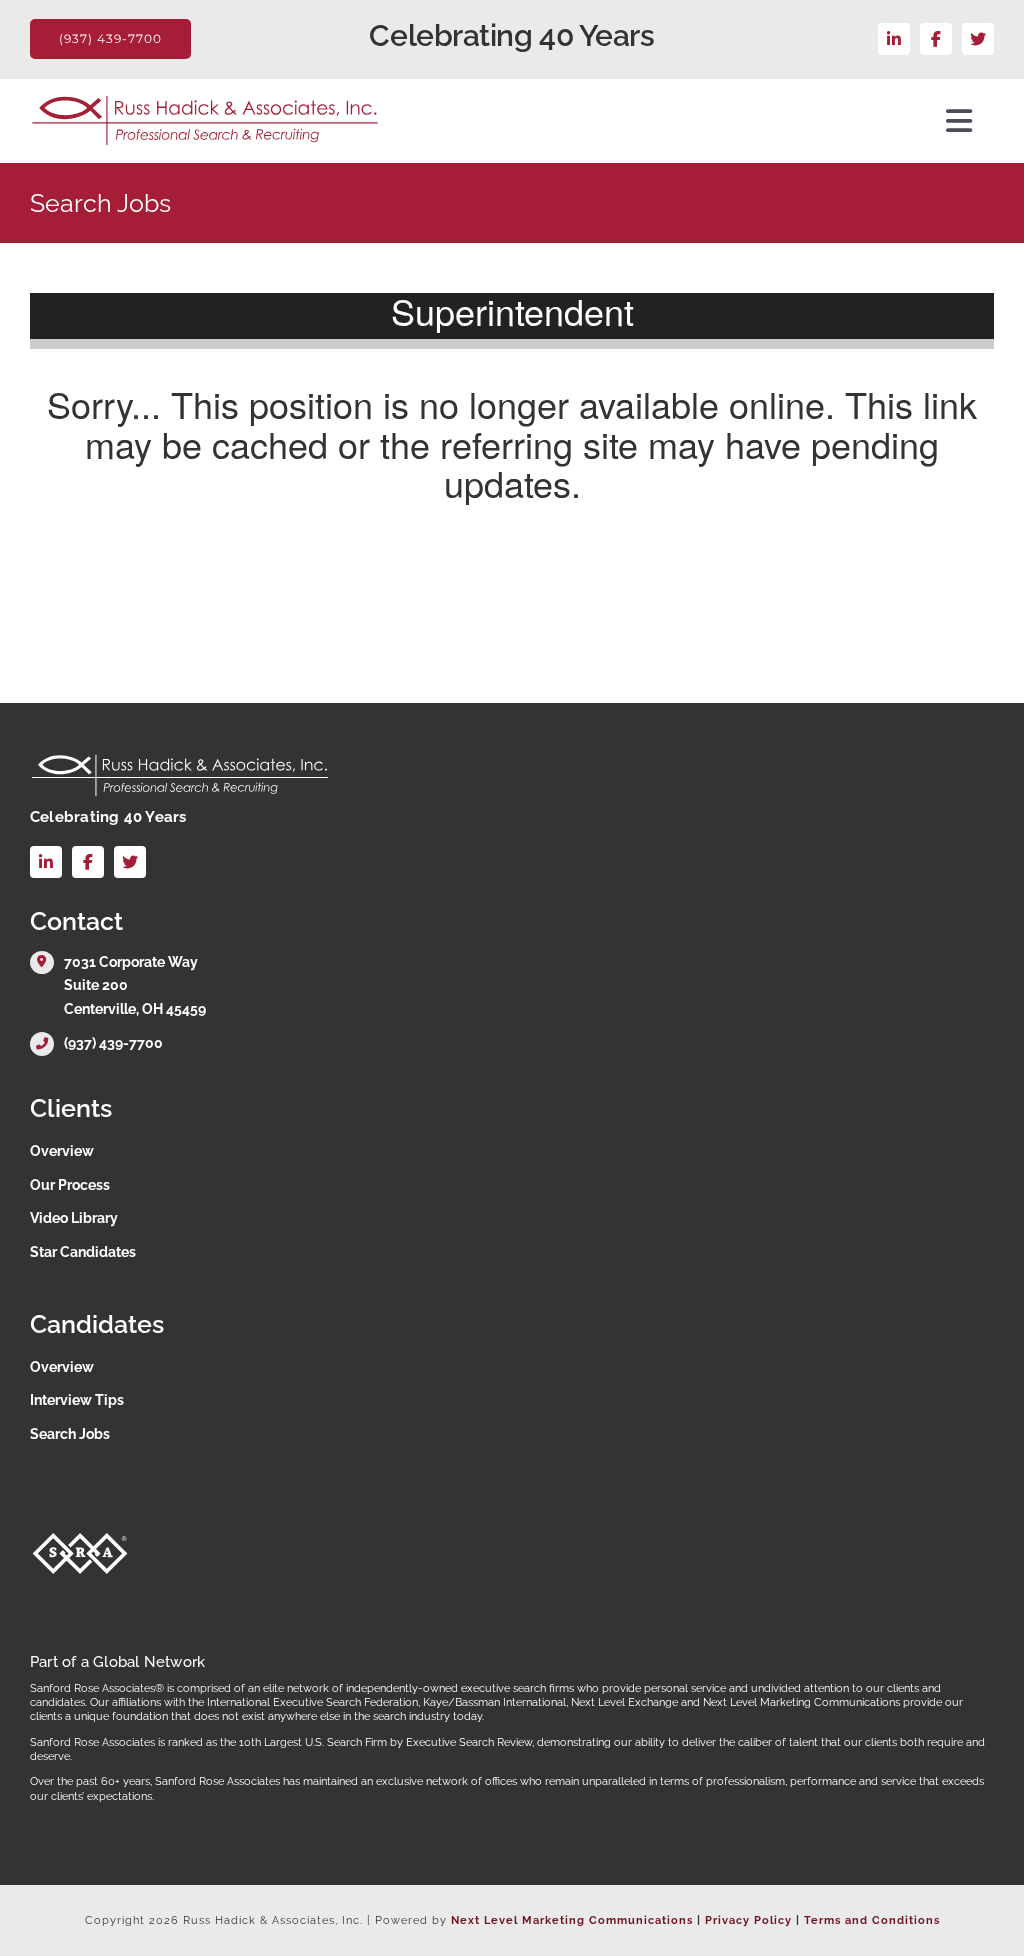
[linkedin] (894, 39)
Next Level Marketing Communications (572, 1920)
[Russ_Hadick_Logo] (205, 101)
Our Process (70, 1185)
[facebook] (936, 39)
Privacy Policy (748, 1920)
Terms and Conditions (872, 1920)
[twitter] (978, 39)
